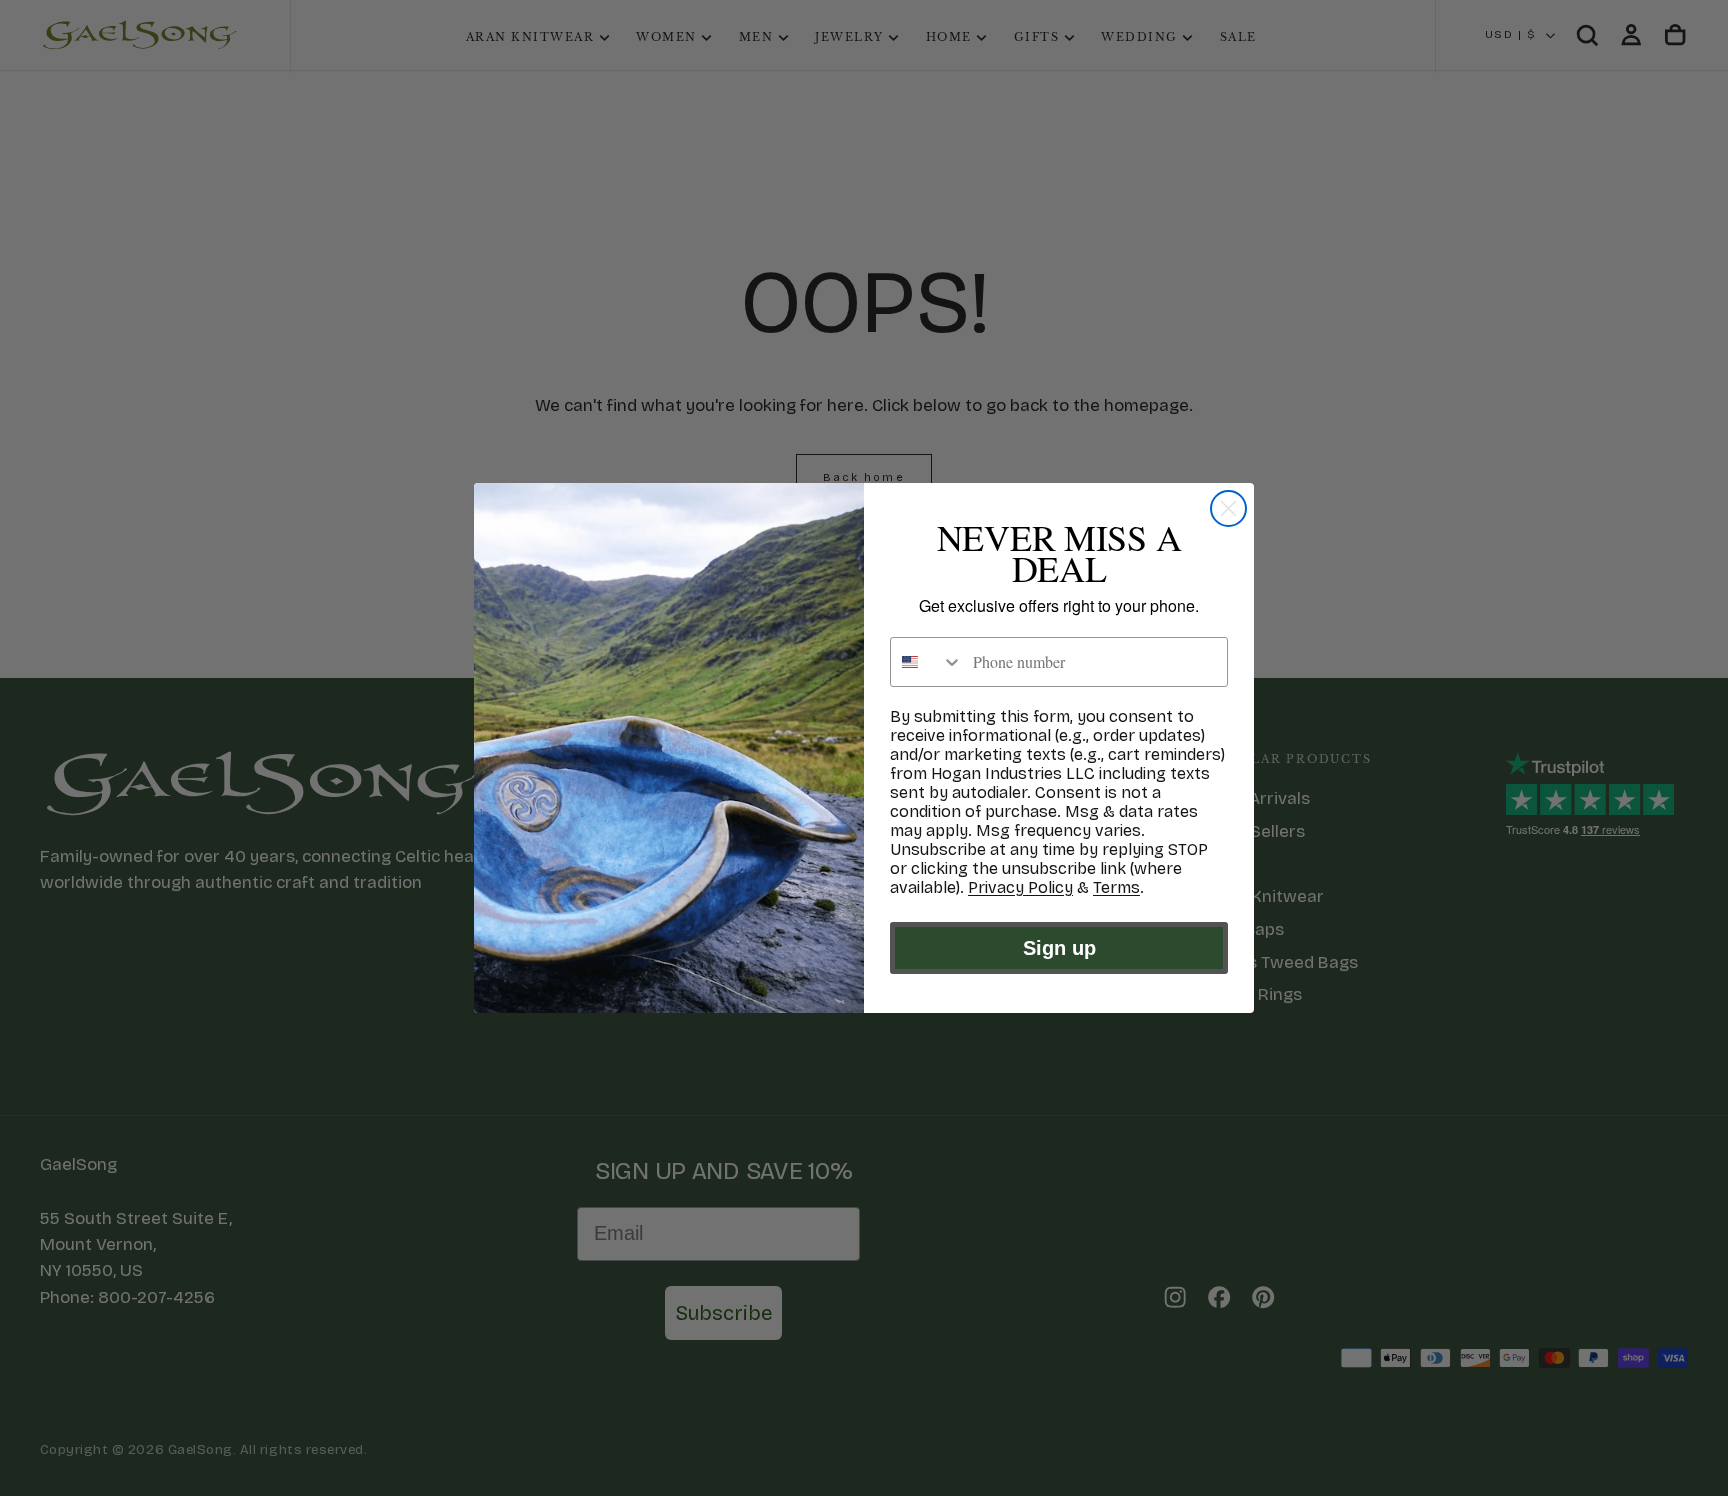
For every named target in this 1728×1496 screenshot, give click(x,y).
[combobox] (927, 662)
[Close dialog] (1228, 508)
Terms (1116, 887)
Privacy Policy (1020, 887)
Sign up (1059, 948)
